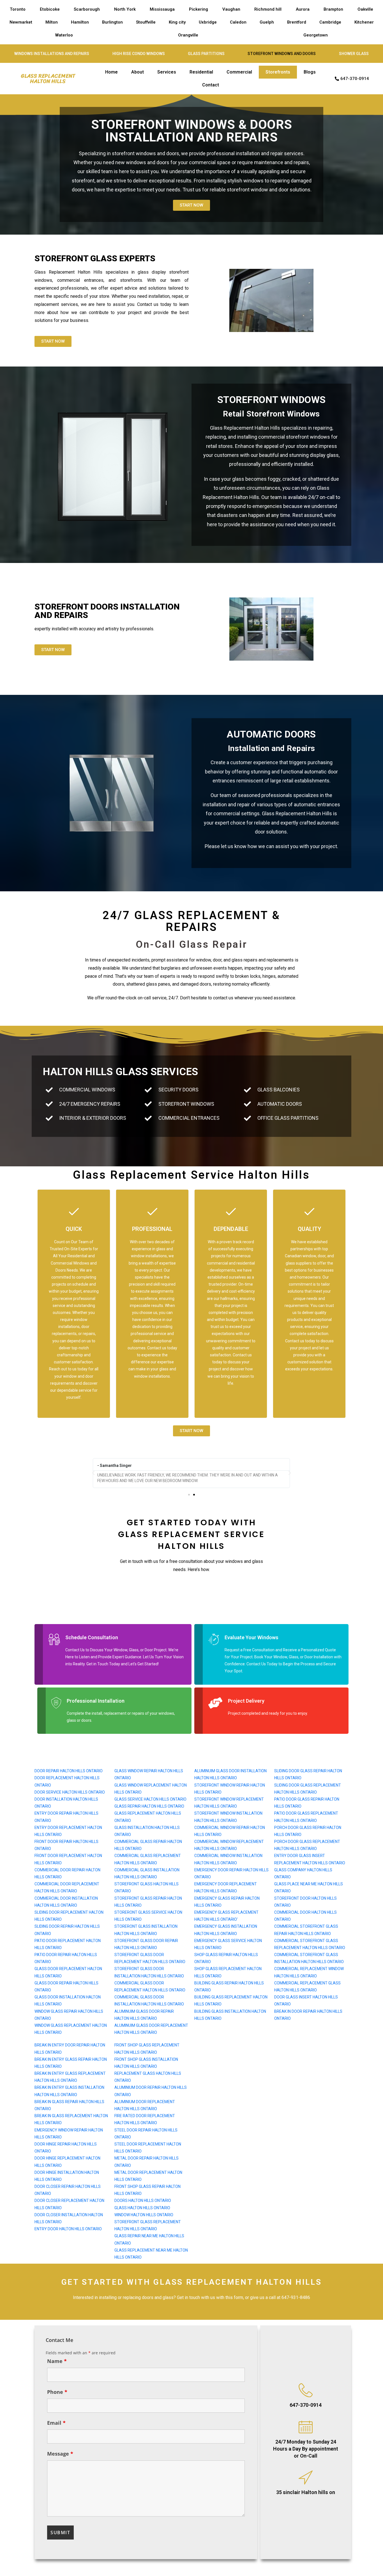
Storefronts (278, 72)
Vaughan (231, 9)
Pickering (199, 9)
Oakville (365, 9)
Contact (211, 85)
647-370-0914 (306, 2405)
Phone (57, 2392)
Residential (201, 72)
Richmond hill (268, 9)
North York (125, 9)
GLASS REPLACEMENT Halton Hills (48, 79)
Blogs (310, 72)
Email (56, 2423)
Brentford (297, 22)
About (138, 72)
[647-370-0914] (306, 2390)
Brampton (333, 9)
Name (57, 2361)
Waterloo (64, 35)
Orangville (188, 35)
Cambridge (330, 22)
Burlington (112, 22)
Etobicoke (50, 9)
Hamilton (80, 22)
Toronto (18, 9)
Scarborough (87, 9)
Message (60, 2454)
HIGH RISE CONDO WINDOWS (139, 54)
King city (177, 22)
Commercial (239, 72)
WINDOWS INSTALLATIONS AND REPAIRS (52, 54)
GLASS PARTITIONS (206, 54)
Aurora (303, 9)
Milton (52, 22)
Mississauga (162, 9)
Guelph (267, 22)
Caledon (238, 22)
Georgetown (316, 35)
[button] (93, 1473)
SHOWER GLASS (354, 54)
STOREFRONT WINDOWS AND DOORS (282, 54)
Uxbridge (208, 22)
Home (111, 72)
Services (167, 72)
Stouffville (146, 22)
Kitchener (364, 22)
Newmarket (21, 22)
